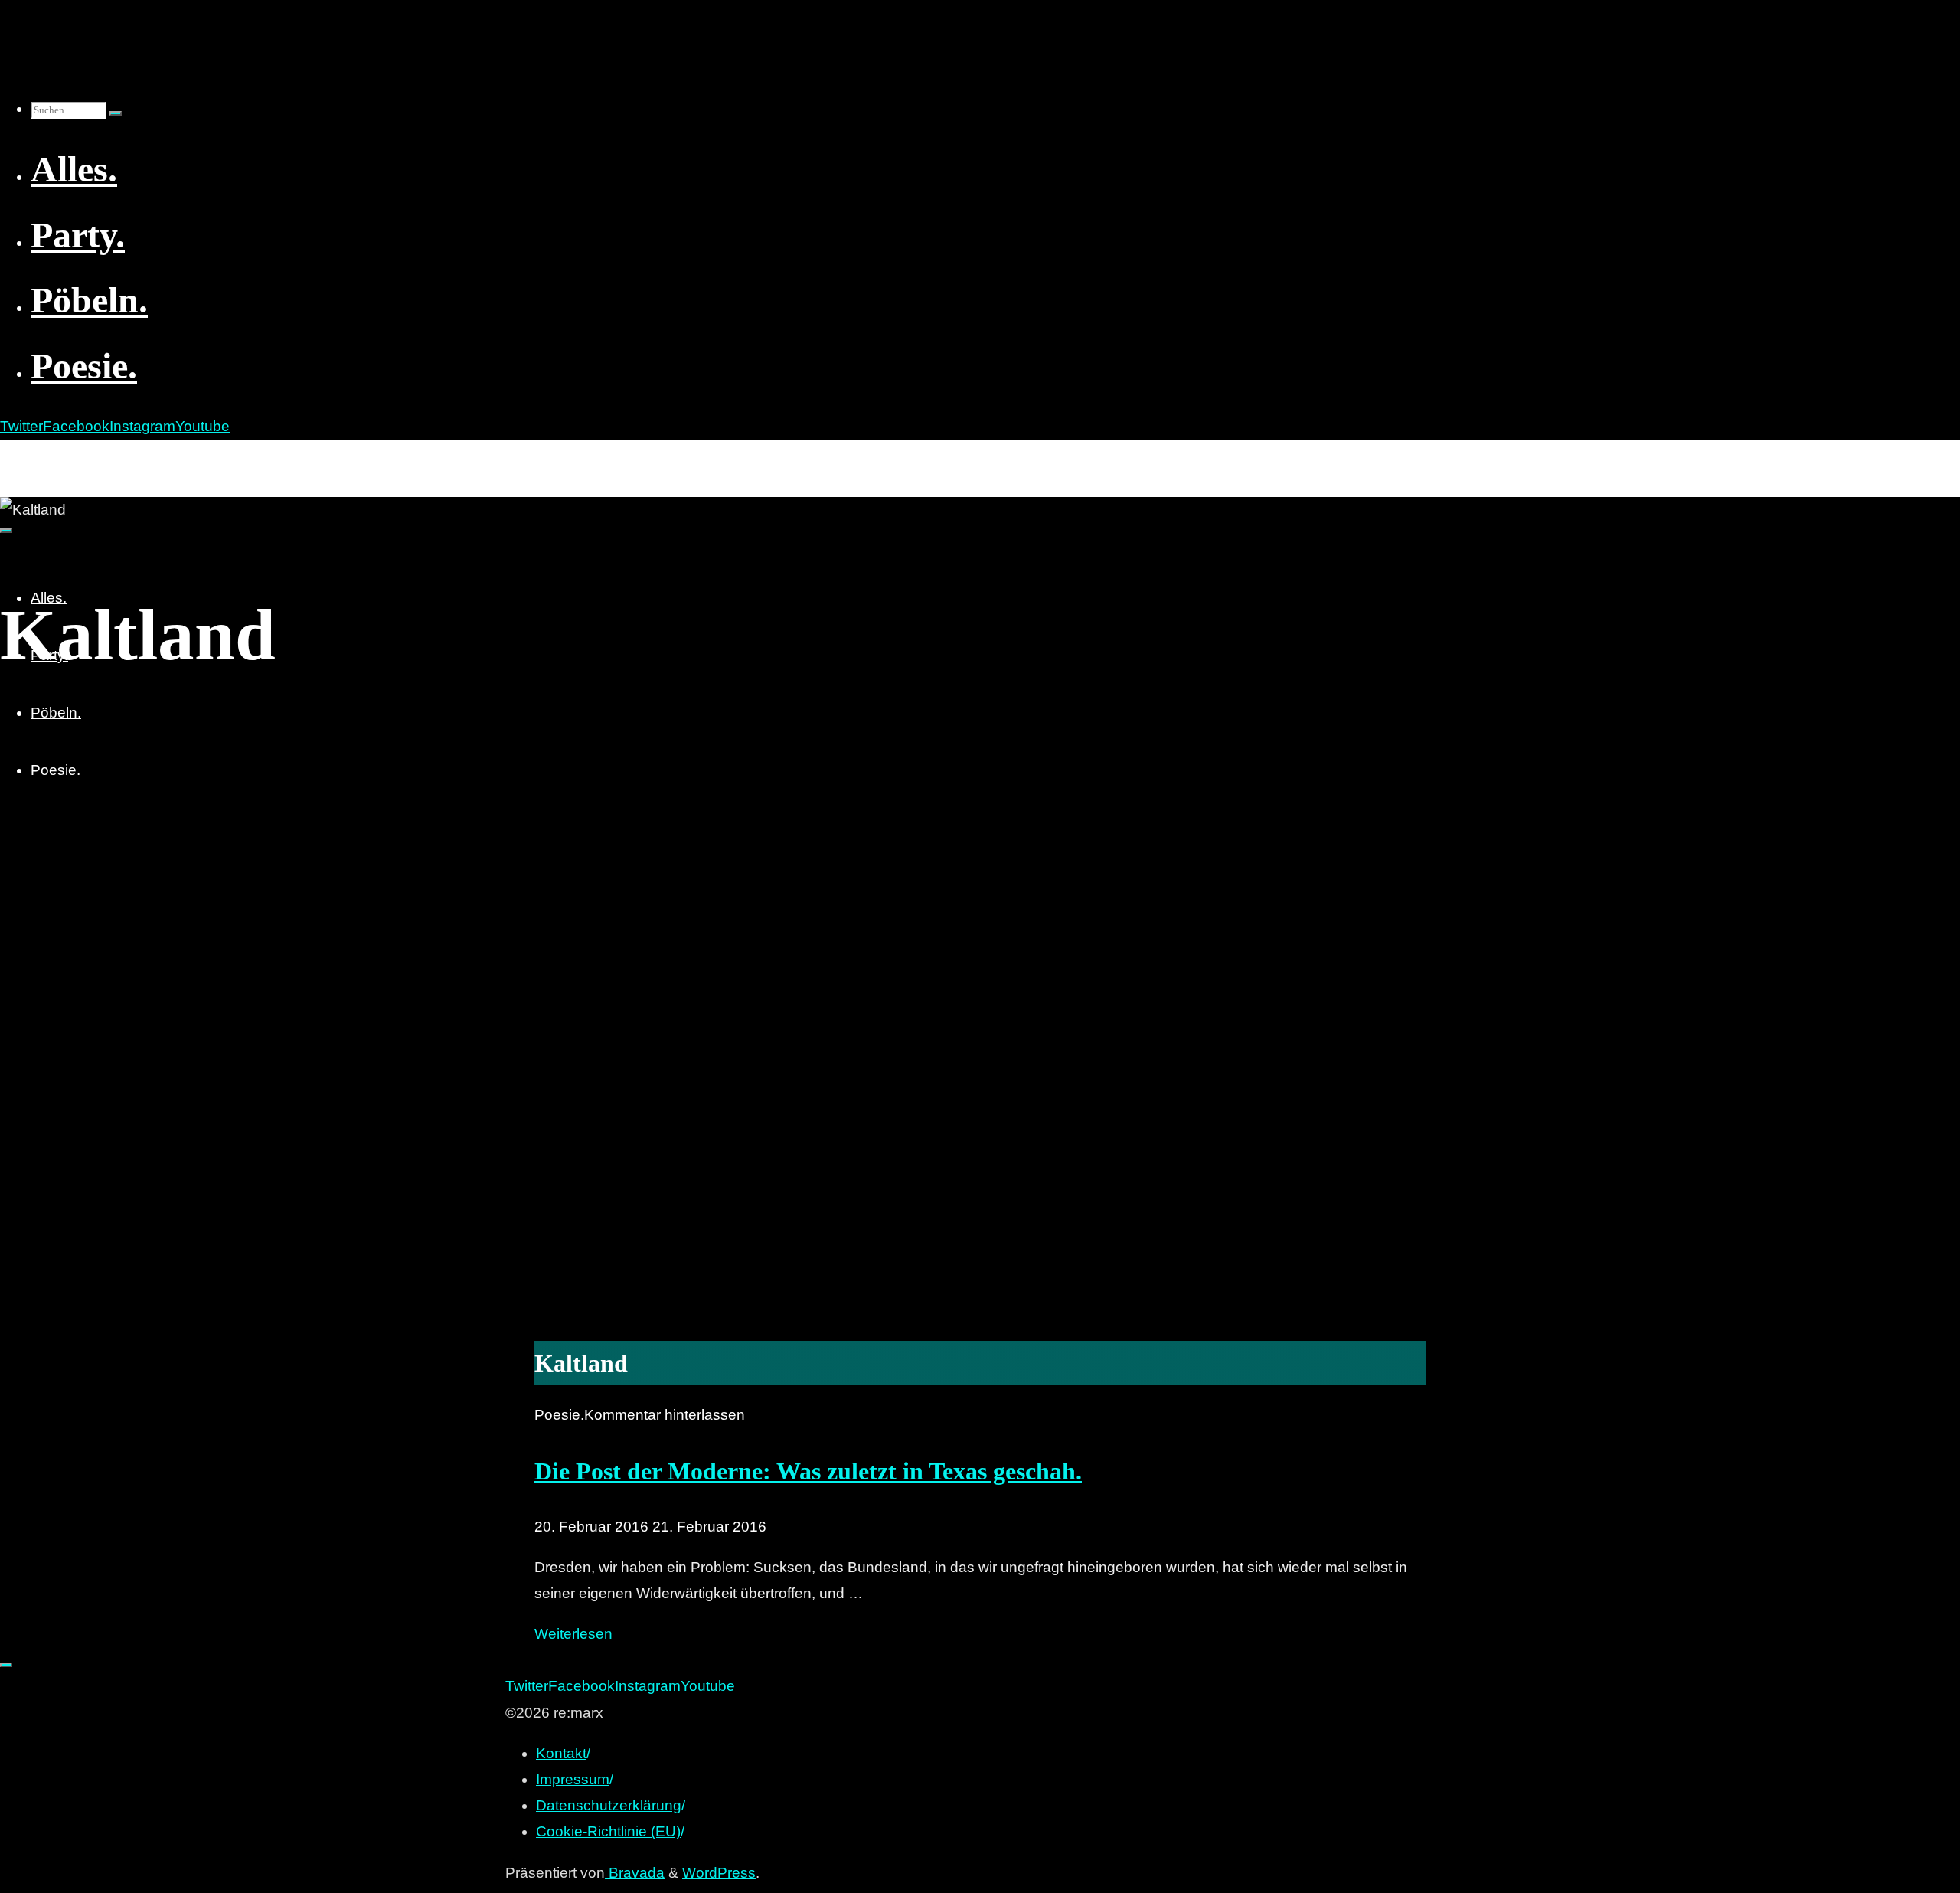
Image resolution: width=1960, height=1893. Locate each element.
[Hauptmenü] (6, 531)
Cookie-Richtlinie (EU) (608, 1831)
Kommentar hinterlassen (665, 1415)
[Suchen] (116, 113)
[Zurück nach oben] (6, 1665)
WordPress (719, 1873)
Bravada (635, 1873)
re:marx (34, 456)
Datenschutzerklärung (609, 1805)
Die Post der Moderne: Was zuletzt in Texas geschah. (808, 1471)
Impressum (573, 1779)
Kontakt (561, 1753)
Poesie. (559, 1415)
